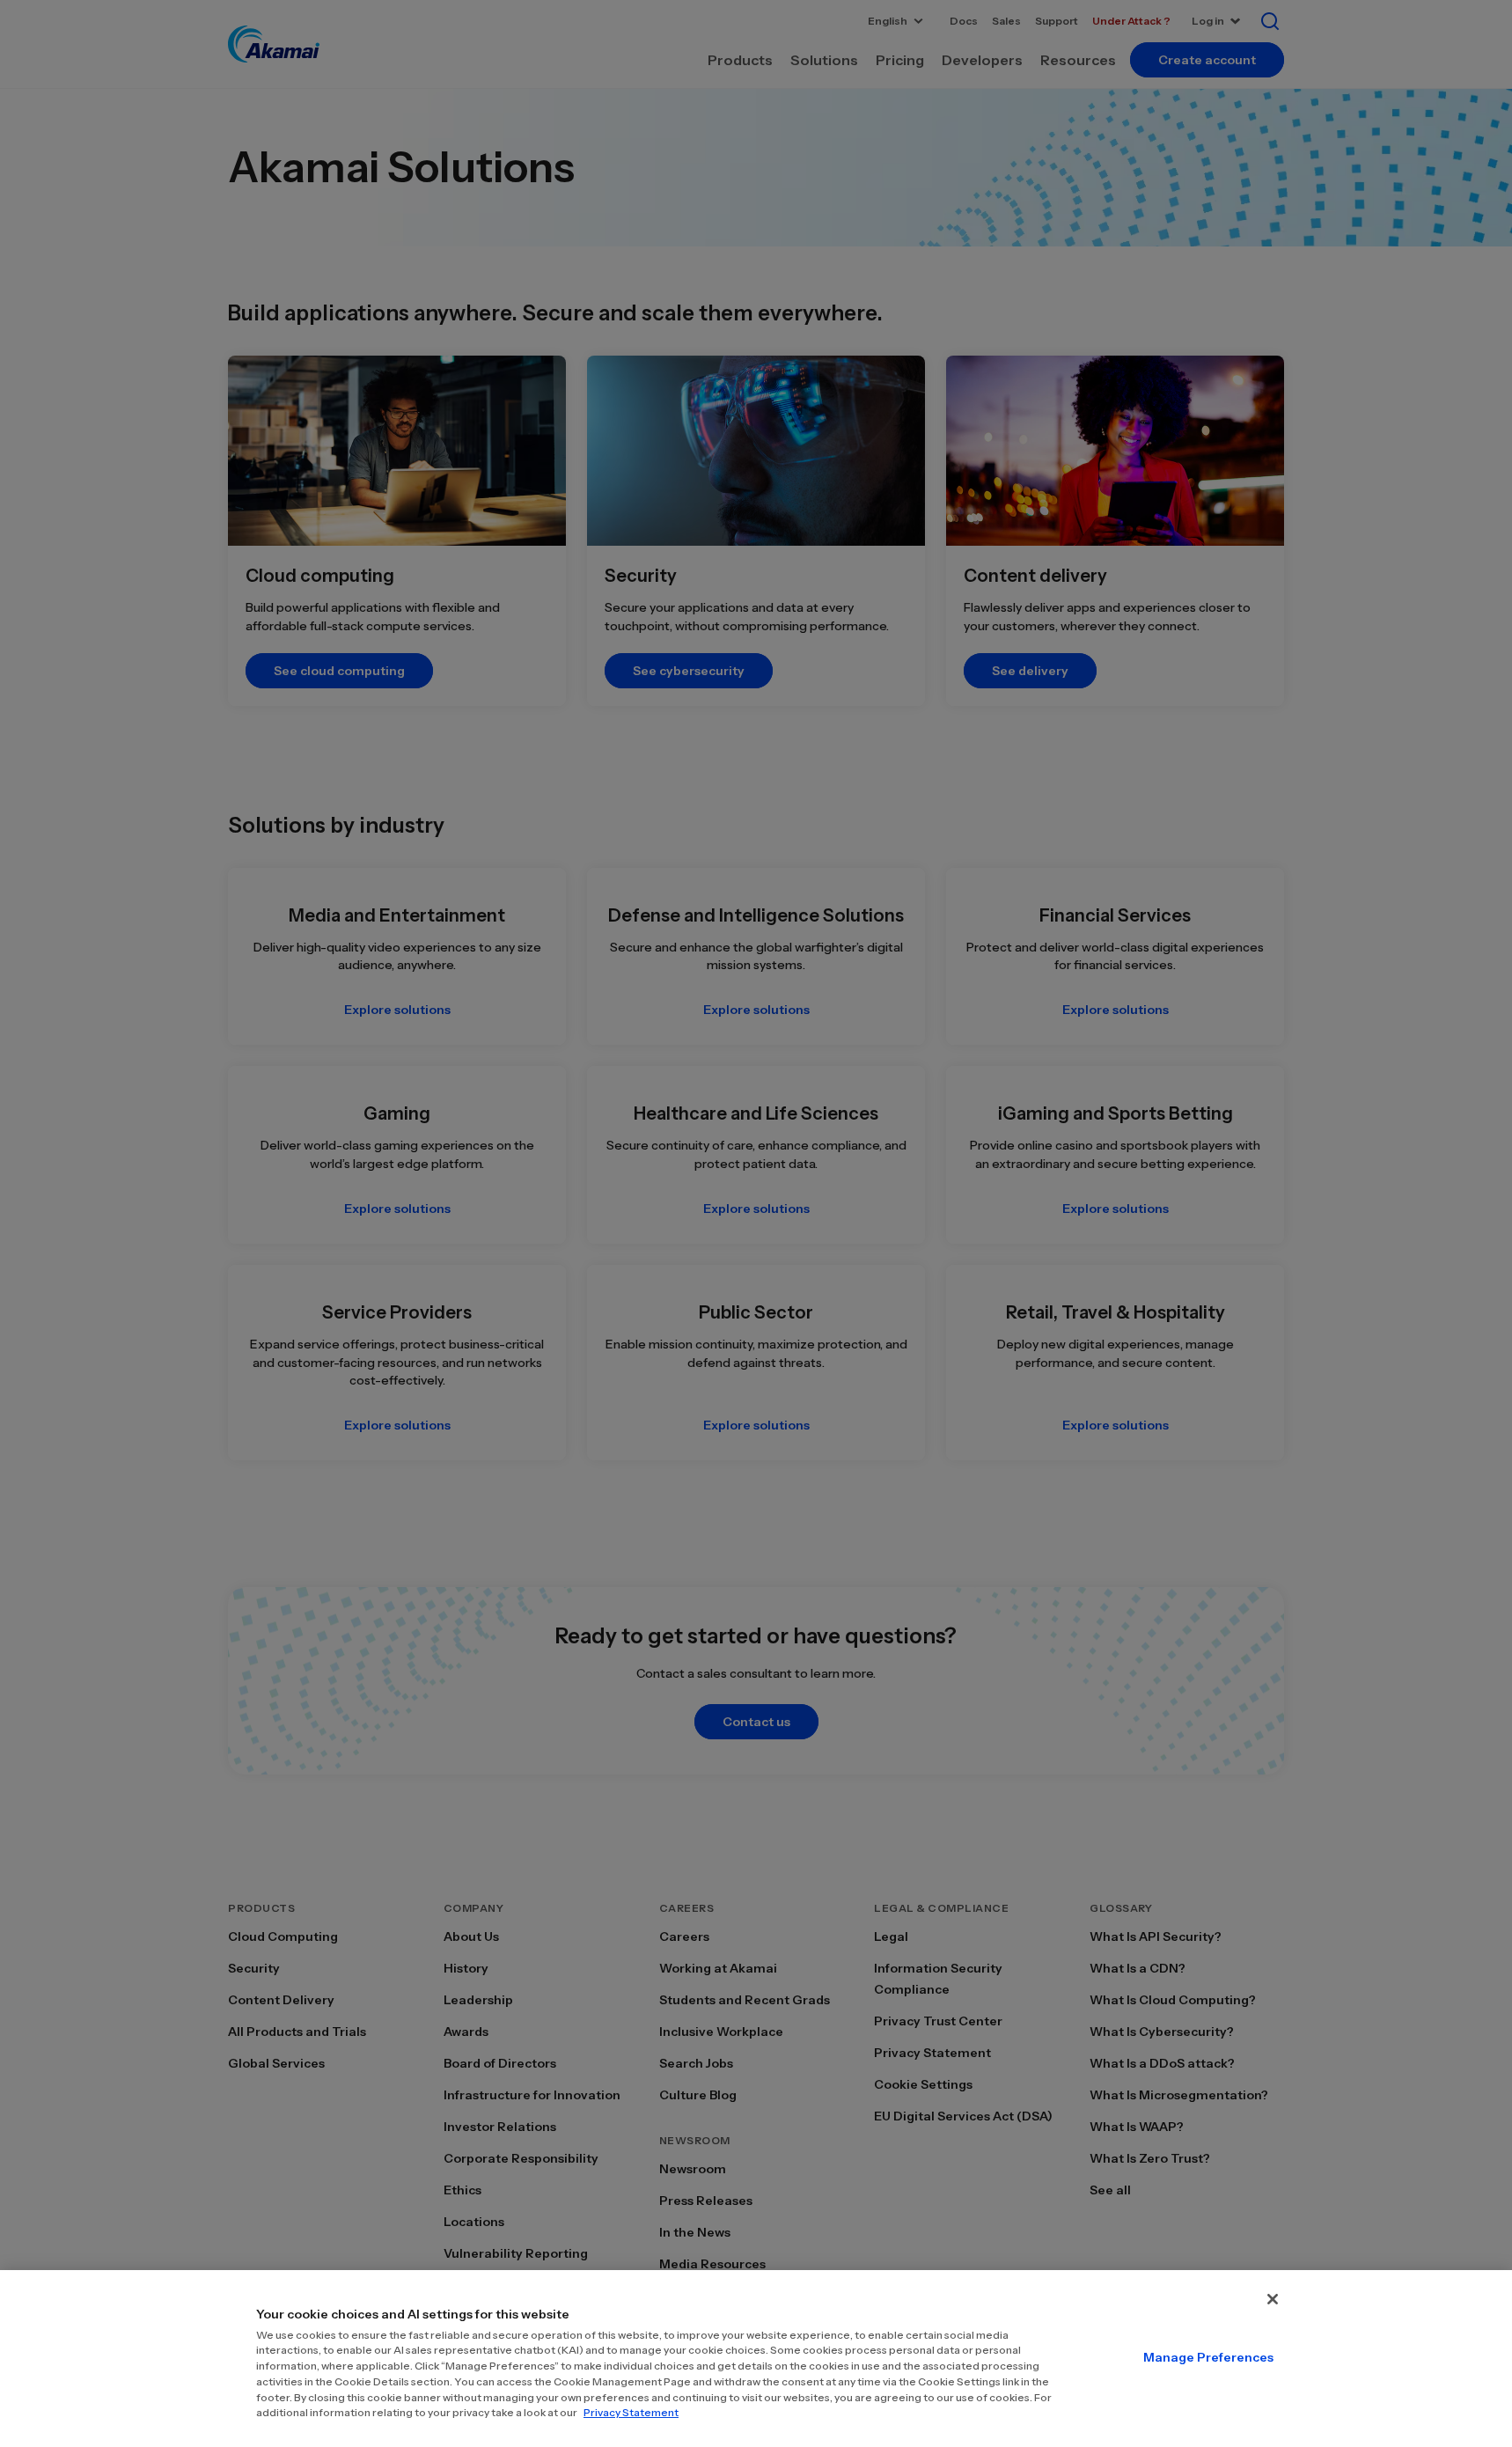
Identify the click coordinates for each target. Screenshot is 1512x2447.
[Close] (1273, 2299)
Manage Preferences (1208, 2357)
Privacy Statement (631, 2412)
